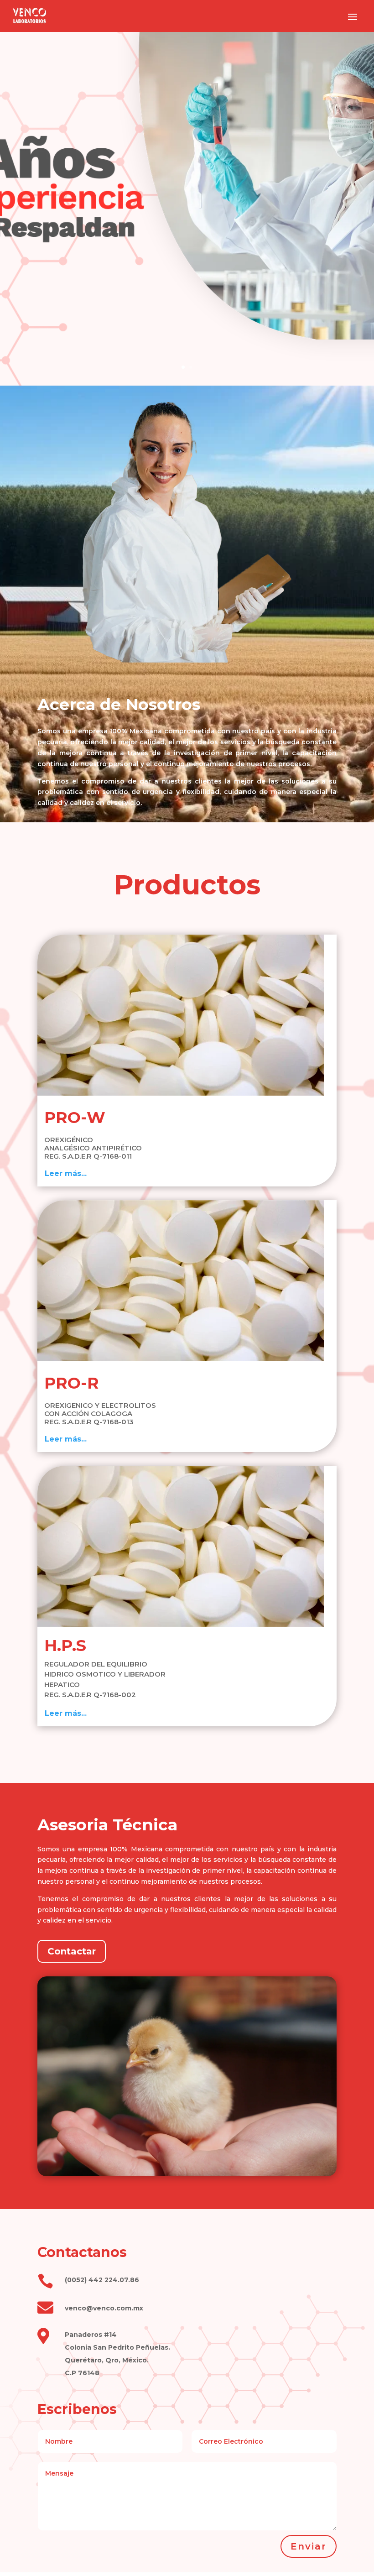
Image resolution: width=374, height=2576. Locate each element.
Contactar (72, 1951)
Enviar (309, 2546)
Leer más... (66, 1173)
